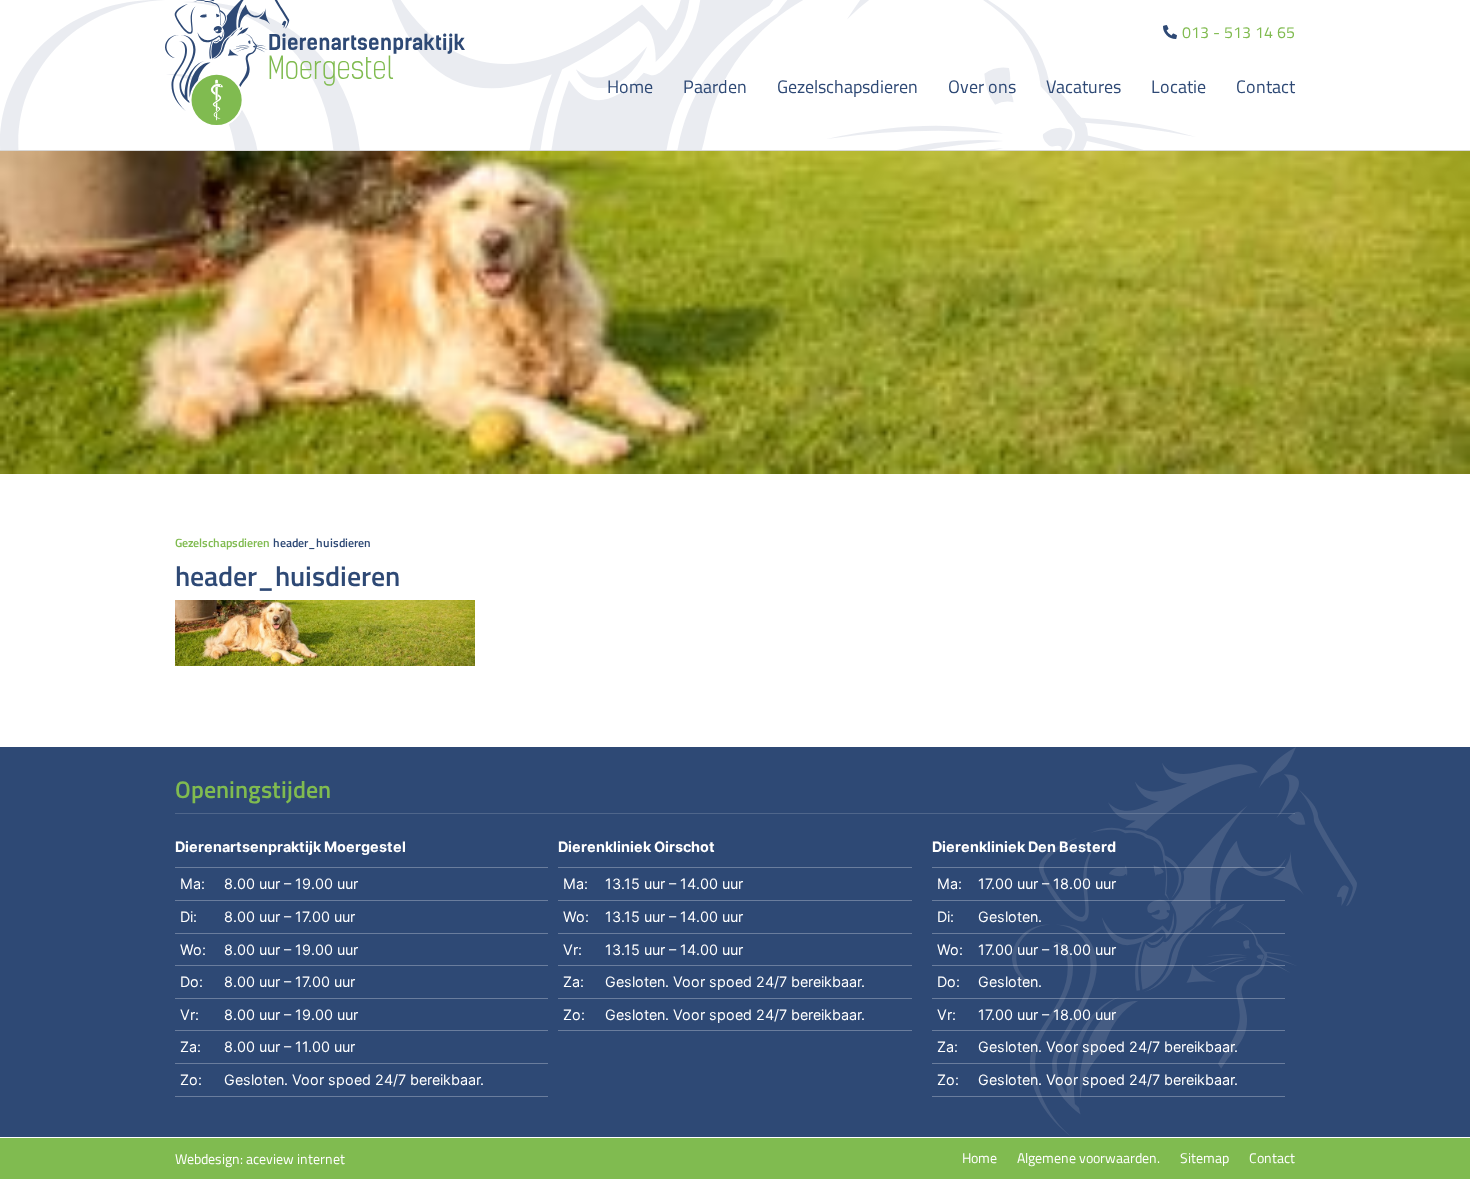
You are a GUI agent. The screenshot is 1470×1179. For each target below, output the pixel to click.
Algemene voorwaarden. (1088, 1158)
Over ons (982, 86)
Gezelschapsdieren (847, 86)
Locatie (1178, 86)
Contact (1265, 86)
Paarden (715, 86)
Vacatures (1083, 86)
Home (630, 86)
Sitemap (1204, 1158)
